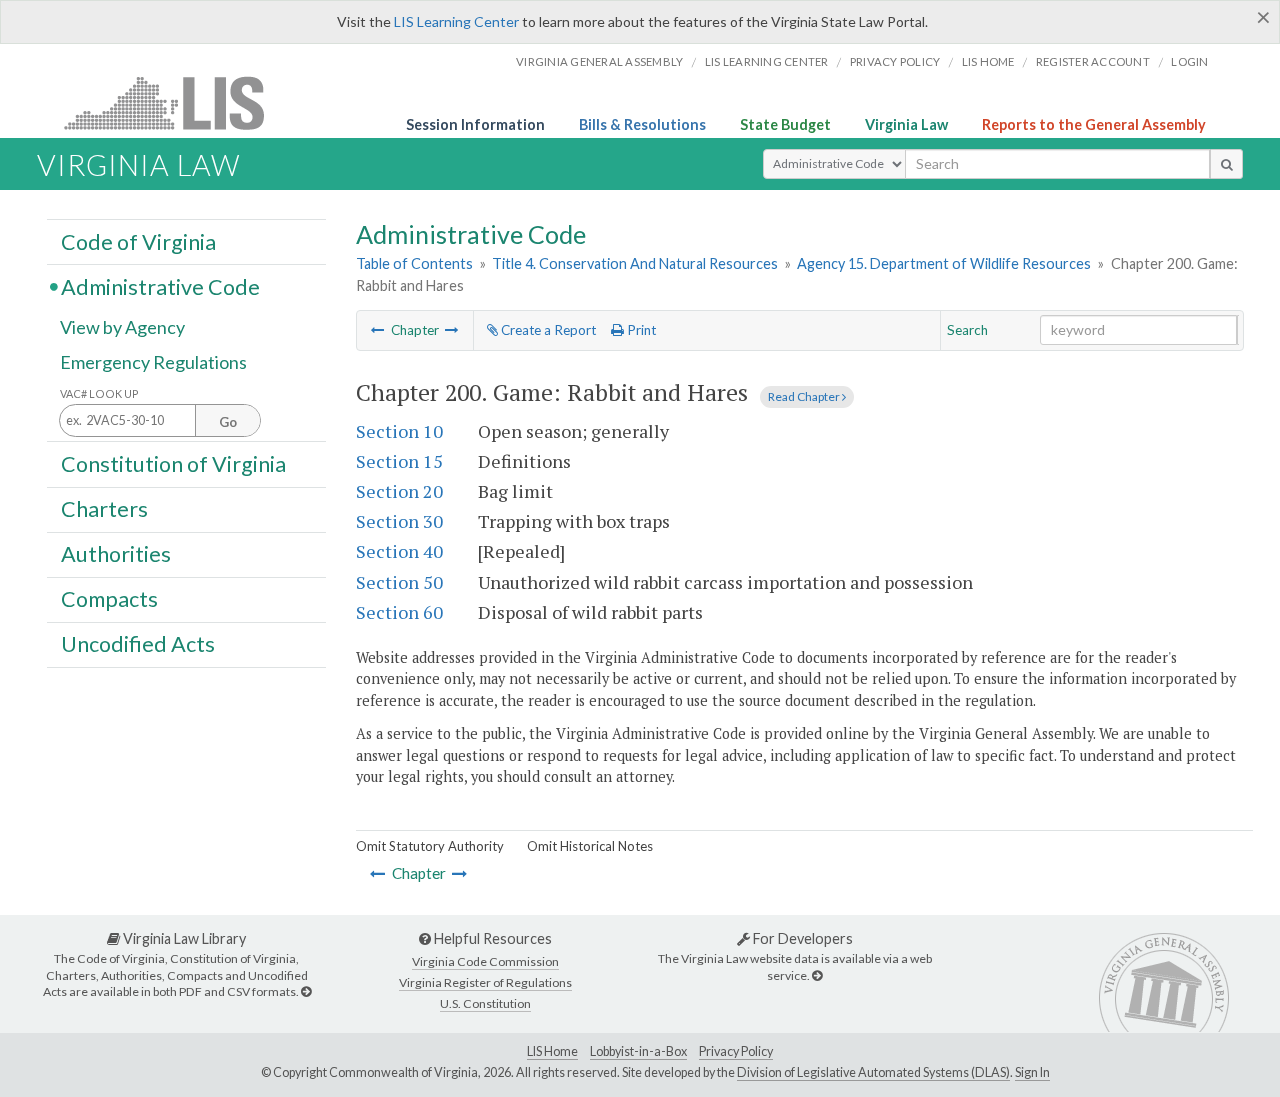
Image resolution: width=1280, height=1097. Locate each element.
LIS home (988, 61)
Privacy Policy (895, 61)
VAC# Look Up (99, 393)
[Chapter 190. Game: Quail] (378, 330)
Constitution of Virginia (173, 463)
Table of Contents (414, 263)
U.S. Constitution (485, 1003)
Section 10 (399, 431)
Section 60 (399, 612)
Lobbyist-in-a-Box (638, 1051)
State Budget (785, 124)
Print (640, 330)
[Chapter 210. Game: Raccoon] (452, 330)
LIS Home (552, 1051)
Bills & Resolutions (642, 124)
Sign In (1032, 1072)
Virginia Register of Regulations (485, 982)
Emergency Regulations (153, 362)
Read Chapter (805, 396)
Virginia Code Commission (485, 961)
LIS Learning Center (456, 21)
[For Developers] (817, 975)
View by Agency (122, 327)
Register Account (1093, 61)
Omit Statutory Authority (430, 846)
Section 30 (399, 521)
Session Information (475, 124)
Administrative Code (160, 286)
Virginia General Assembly (599, 61)
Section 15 (399, 461)
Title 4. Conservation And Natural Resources (635, 263)
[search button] (1226, 164)
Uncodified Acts (138, 644)
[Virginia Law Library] (306, 991)
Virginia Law (906, 124)
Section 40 (399, 551)
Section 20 (399, 491)
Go (228, 422)
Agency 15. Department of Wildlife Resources (944, 263)
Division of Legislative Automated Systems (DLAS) (873, 1072)
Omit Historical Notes (590, 846)
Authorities (116, 554)
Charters (104, 509)
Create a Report (547, 330)
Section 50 (399, 582)
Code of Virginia (138, 241)
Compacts (109, 599)
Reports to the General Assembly (1094, 124)
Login (1189, 61)
